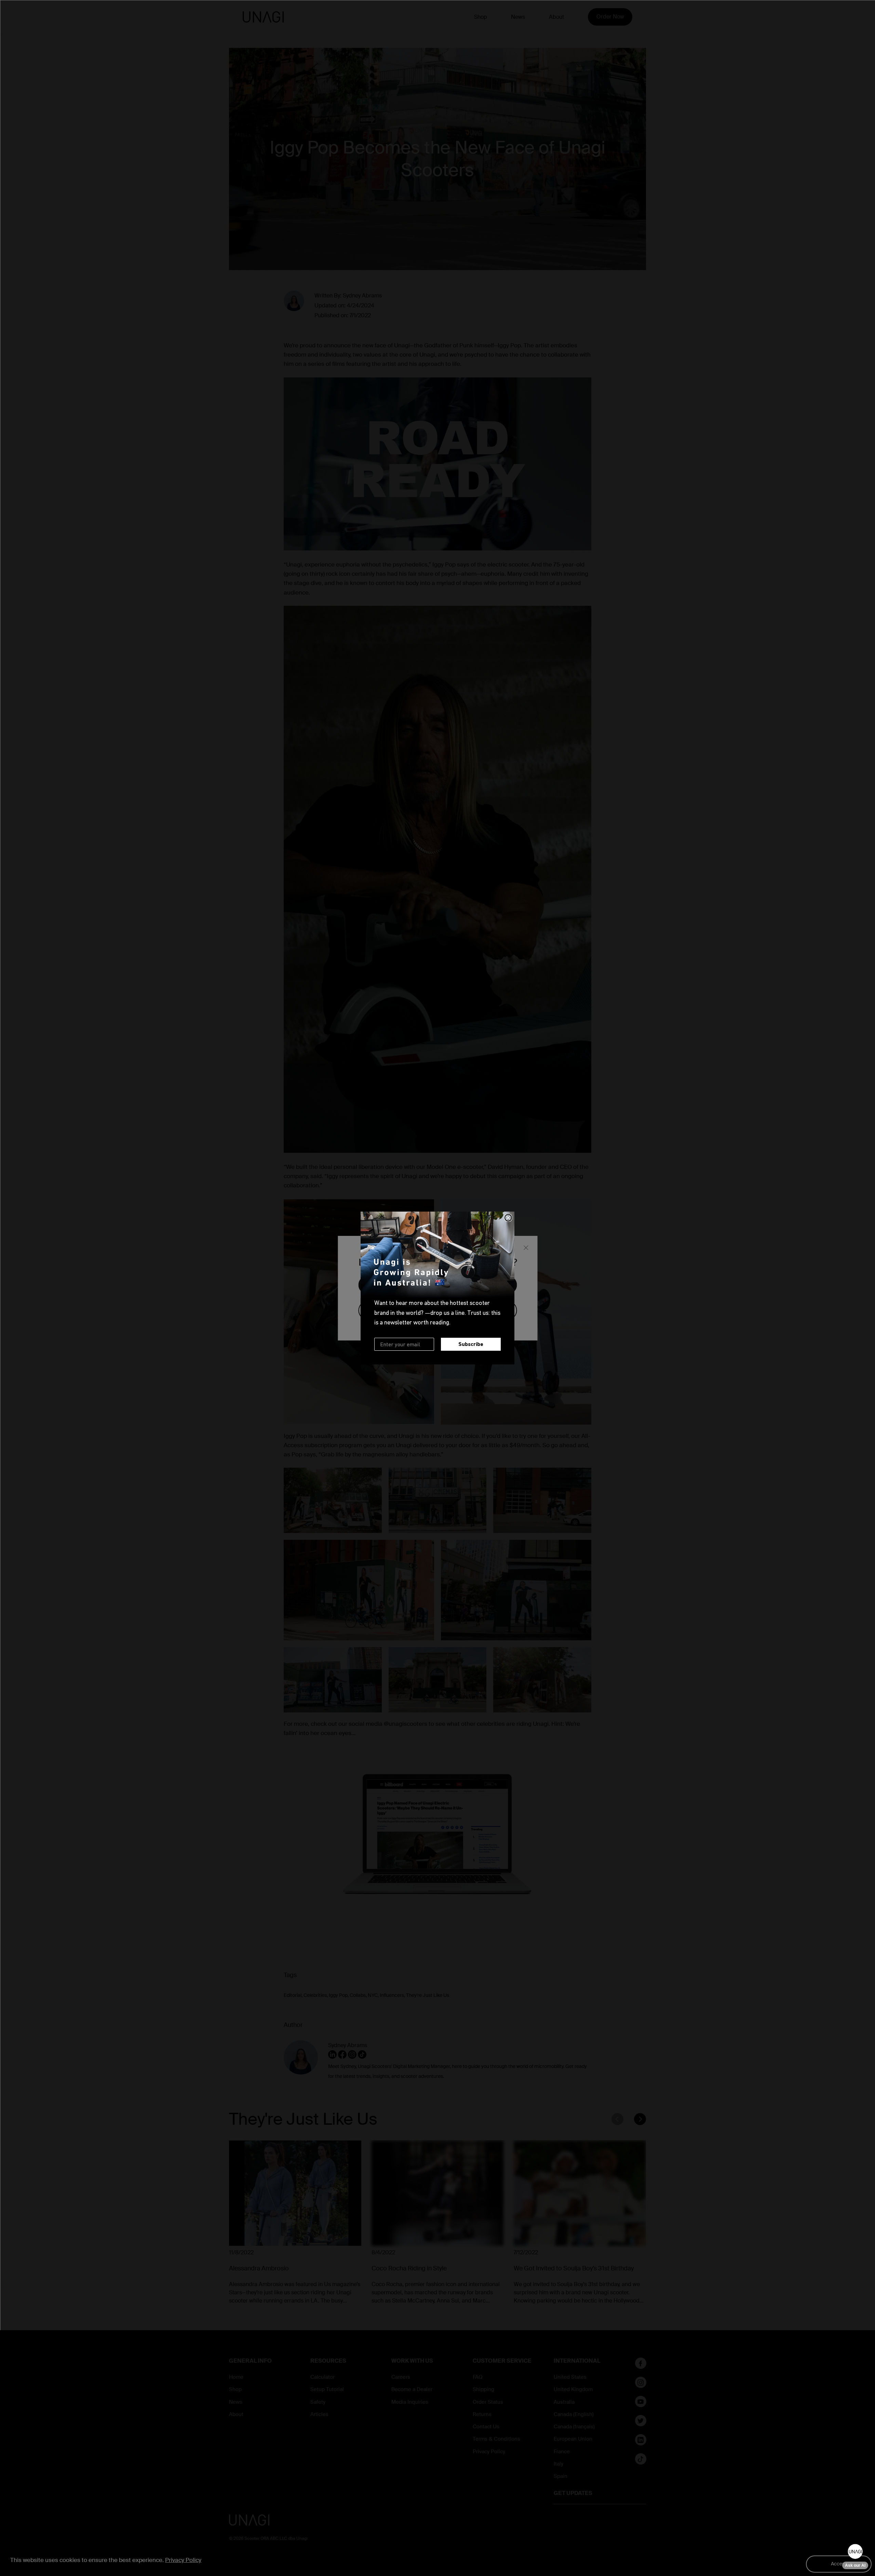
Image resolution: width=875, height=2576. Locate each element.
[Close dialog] (508, 1218)
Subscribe (471, 1344)
